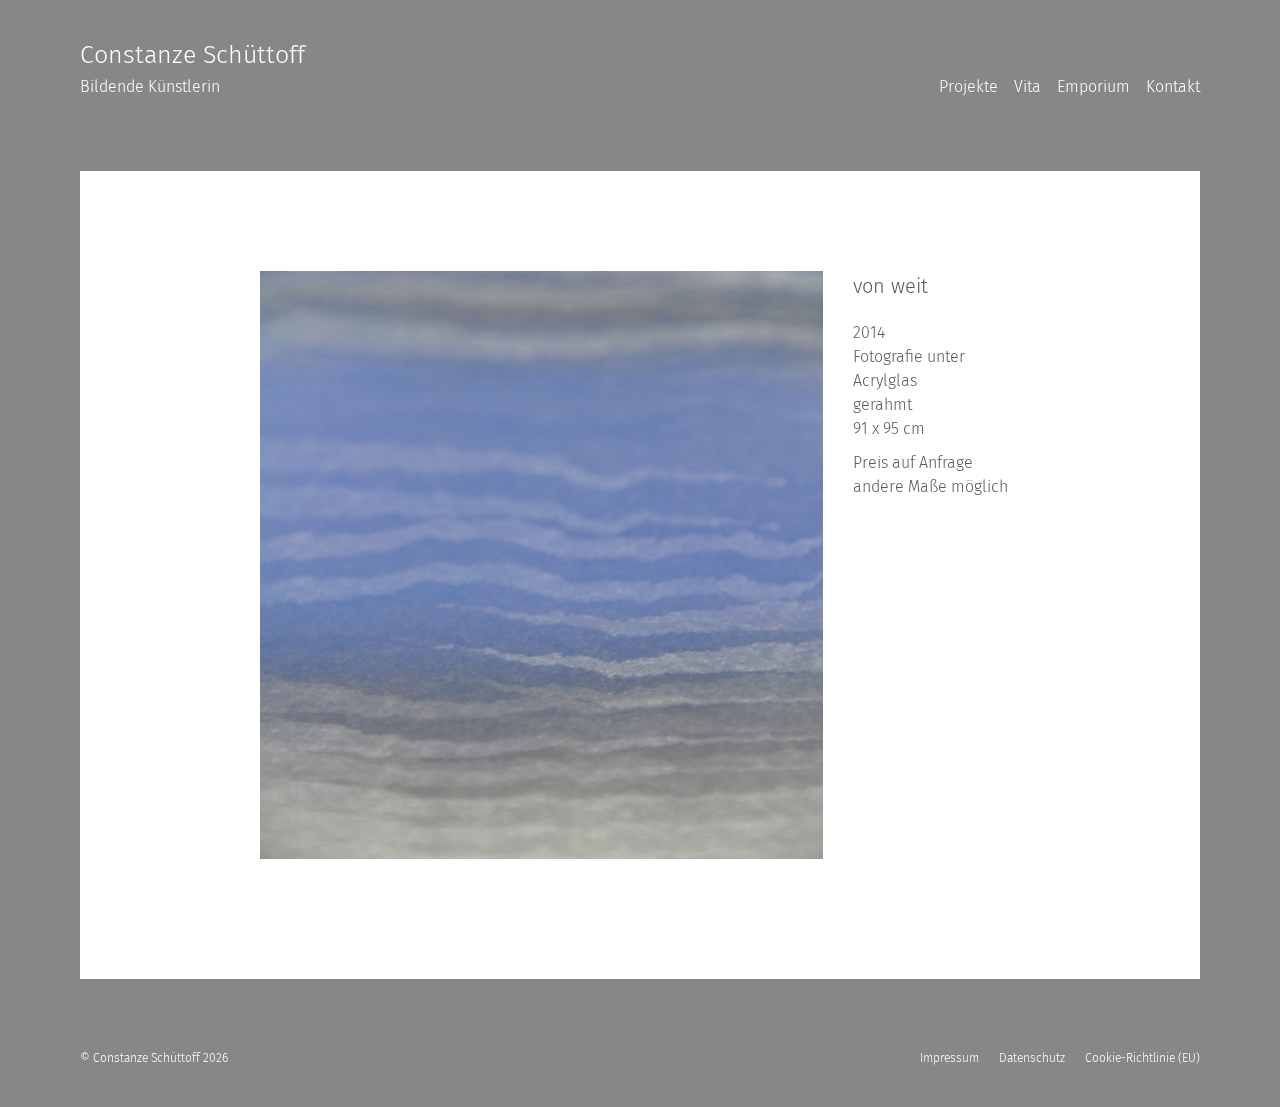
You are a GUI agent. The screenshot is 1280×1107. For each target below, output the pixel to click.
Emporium (1093, 87)
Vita (1027, 87)
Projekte (968, 87)
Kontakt (1173, 87)
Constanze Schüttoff (192, 55)
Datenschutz (1032, 1058)
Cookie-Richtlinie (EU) (1142, 1058)
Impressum (949, 1058)
